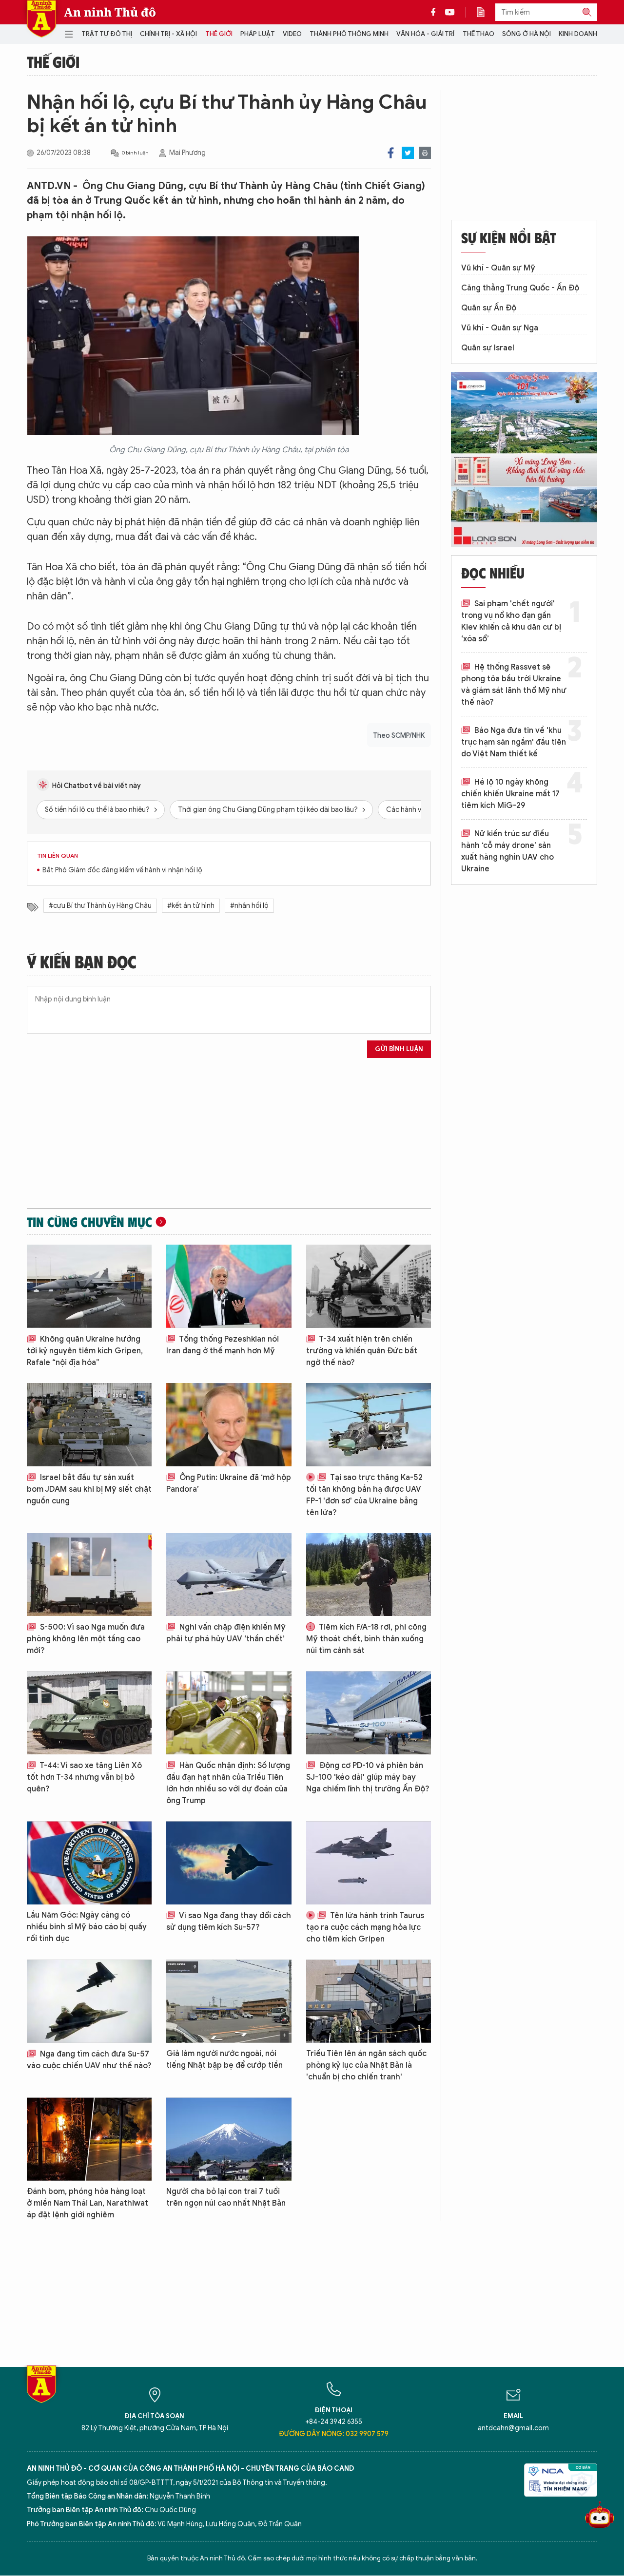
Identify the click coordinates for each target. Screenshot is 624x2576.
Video (292, 34)
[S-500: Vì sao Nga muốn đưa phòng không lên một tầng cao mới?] (89, 1575)
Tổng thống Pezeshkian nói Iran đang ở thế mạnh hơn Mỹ (223, 1345)
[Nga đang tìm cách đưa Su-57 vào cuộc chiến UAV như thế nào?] (89, 2001)
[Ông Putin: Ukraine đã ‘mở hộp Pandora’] (229, 1425)
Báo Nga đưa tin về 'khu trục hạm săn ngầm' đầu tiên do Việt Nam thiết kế (514, 742)
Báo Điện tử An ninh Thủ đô (41, 19)
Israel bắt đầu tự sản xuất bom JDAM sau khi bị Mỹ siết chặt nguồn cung (89, 1489)
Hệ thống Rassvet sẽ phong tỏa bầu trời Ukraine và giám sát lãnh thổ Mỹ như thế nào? (514, 685)
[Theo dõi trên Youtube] (450, 12)
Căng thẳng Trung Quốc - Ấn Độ (520, 288)
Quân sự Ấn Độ (489, 308)
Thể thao (478, 34)
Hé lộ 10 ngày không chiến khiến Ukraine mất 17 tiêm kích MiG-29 (510, 794)
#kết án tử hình (191, 906)
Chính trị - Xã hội (168, 34)
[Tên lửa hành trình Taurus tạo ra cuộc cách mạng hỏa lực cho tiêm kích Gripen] (369, 1863)
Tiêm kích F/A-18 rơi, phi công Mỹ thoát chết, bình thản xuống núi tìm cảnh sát (366, 1639)
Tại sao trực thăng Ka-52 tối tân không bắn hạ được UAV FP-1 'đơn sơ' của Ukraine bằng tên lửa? (364, 1495)
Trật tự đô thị (107, 34)
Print (425, 153)
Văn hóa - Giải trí (425, 34)
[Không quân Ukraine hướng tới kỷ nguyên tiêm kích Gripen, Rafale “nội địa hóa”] (89, 1286)
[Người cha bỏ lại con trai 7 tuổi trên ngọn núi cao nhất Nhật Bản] (229, 2139)
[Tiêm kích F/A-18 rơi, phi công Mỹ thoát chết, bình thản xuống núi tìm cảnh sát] (369, 1575)
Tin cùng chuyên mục (89, 1222)
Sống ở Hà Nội (526, 34)
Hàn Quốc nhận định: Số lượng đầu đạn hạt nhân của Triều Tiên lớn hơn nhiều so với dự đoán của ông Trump (228, 1783)
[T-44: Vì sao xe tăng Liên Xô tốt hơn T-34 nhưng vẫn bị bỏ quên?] (89, 1713)
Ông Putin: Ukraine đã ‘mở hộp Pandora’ (229, 1483)
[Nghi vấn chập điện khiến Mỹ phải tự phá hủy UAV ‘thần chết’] (229, 1575)
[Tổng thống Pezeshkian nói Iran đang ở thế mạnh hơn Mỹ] (229, 1286)
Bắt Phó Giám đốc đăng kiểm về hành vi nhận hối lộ (122, 870)
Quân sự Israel (488, 348)
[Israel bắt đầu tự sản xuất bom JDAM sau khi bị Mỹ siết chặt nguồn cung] (89, 1425)
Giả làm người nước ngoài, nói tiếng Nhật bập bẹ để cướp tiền (224, 2059)
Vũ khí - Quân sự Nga (500, 328)
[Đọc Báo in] (486, 12)
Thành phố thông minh (349, 34)
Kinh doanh (578, 34)
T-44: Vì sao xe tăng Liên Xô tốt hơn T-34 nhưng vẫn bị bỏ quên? (84, 1777)
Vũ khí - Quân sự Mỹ (498, 268)
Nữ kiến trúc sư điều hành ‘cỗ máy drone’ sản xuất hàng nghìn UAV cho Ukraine (507, 851)
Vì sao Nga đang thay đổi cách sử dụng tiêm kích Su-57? (229, 1922)
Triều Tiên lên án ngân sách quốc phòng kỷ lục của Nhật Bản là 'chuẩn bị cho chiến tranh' (366, 2065)
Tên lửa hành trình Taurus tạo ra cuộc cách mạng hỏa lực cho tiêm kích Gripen (365, 1927)
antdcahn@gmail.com (513, 2428)
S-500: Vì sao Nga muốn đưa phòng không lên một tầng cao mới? (86, 1639)
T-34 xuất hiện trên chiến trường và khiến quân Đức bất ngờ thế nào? (362, 1351)
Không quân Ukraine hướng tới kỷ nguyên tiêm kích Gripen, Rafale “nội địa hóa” (85, 1351)
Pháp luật (258, 34)
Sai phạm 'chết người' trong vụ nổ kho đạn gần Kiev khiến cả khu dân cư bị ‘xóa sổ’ (511, 621)
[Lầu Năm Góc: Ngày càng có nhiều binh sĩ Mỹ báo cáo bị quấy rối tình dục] (89, 1863)
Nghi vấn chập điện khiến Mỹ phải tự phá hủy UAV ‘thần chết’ (226, 1633)
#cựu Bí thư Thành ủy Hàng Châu (100, 906)
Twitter (408, 153)
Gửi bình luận (399, 1049)
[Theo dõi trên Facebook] (436, 12)
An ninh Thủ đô (110, 12)
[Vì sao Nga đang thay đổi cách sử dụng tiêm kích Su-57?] (229, 1863)
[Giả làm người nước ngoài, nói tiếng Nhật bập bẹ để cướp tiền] (229, 2001)
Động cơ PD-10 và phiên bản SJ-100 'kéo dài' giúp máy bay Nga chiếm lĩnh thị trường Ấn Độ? (368, 1777)
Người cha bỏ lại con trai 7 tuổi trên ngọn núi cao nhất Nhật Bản (226, 2197)
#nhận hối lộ (249, 906)
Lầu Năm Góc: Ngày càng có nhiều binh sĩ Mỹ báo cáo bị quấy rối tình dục (87, 1927)
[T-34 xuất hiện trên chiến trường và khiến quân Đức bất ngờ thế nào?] (369, 1286)
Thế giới (219, 34)
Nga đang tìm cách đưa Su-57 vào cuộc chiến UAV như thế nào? (89, 2060)
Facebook (391, 153)
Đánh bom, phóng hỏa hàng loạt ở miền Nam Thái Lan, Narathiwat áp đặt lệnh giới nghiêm (88, 2203)
